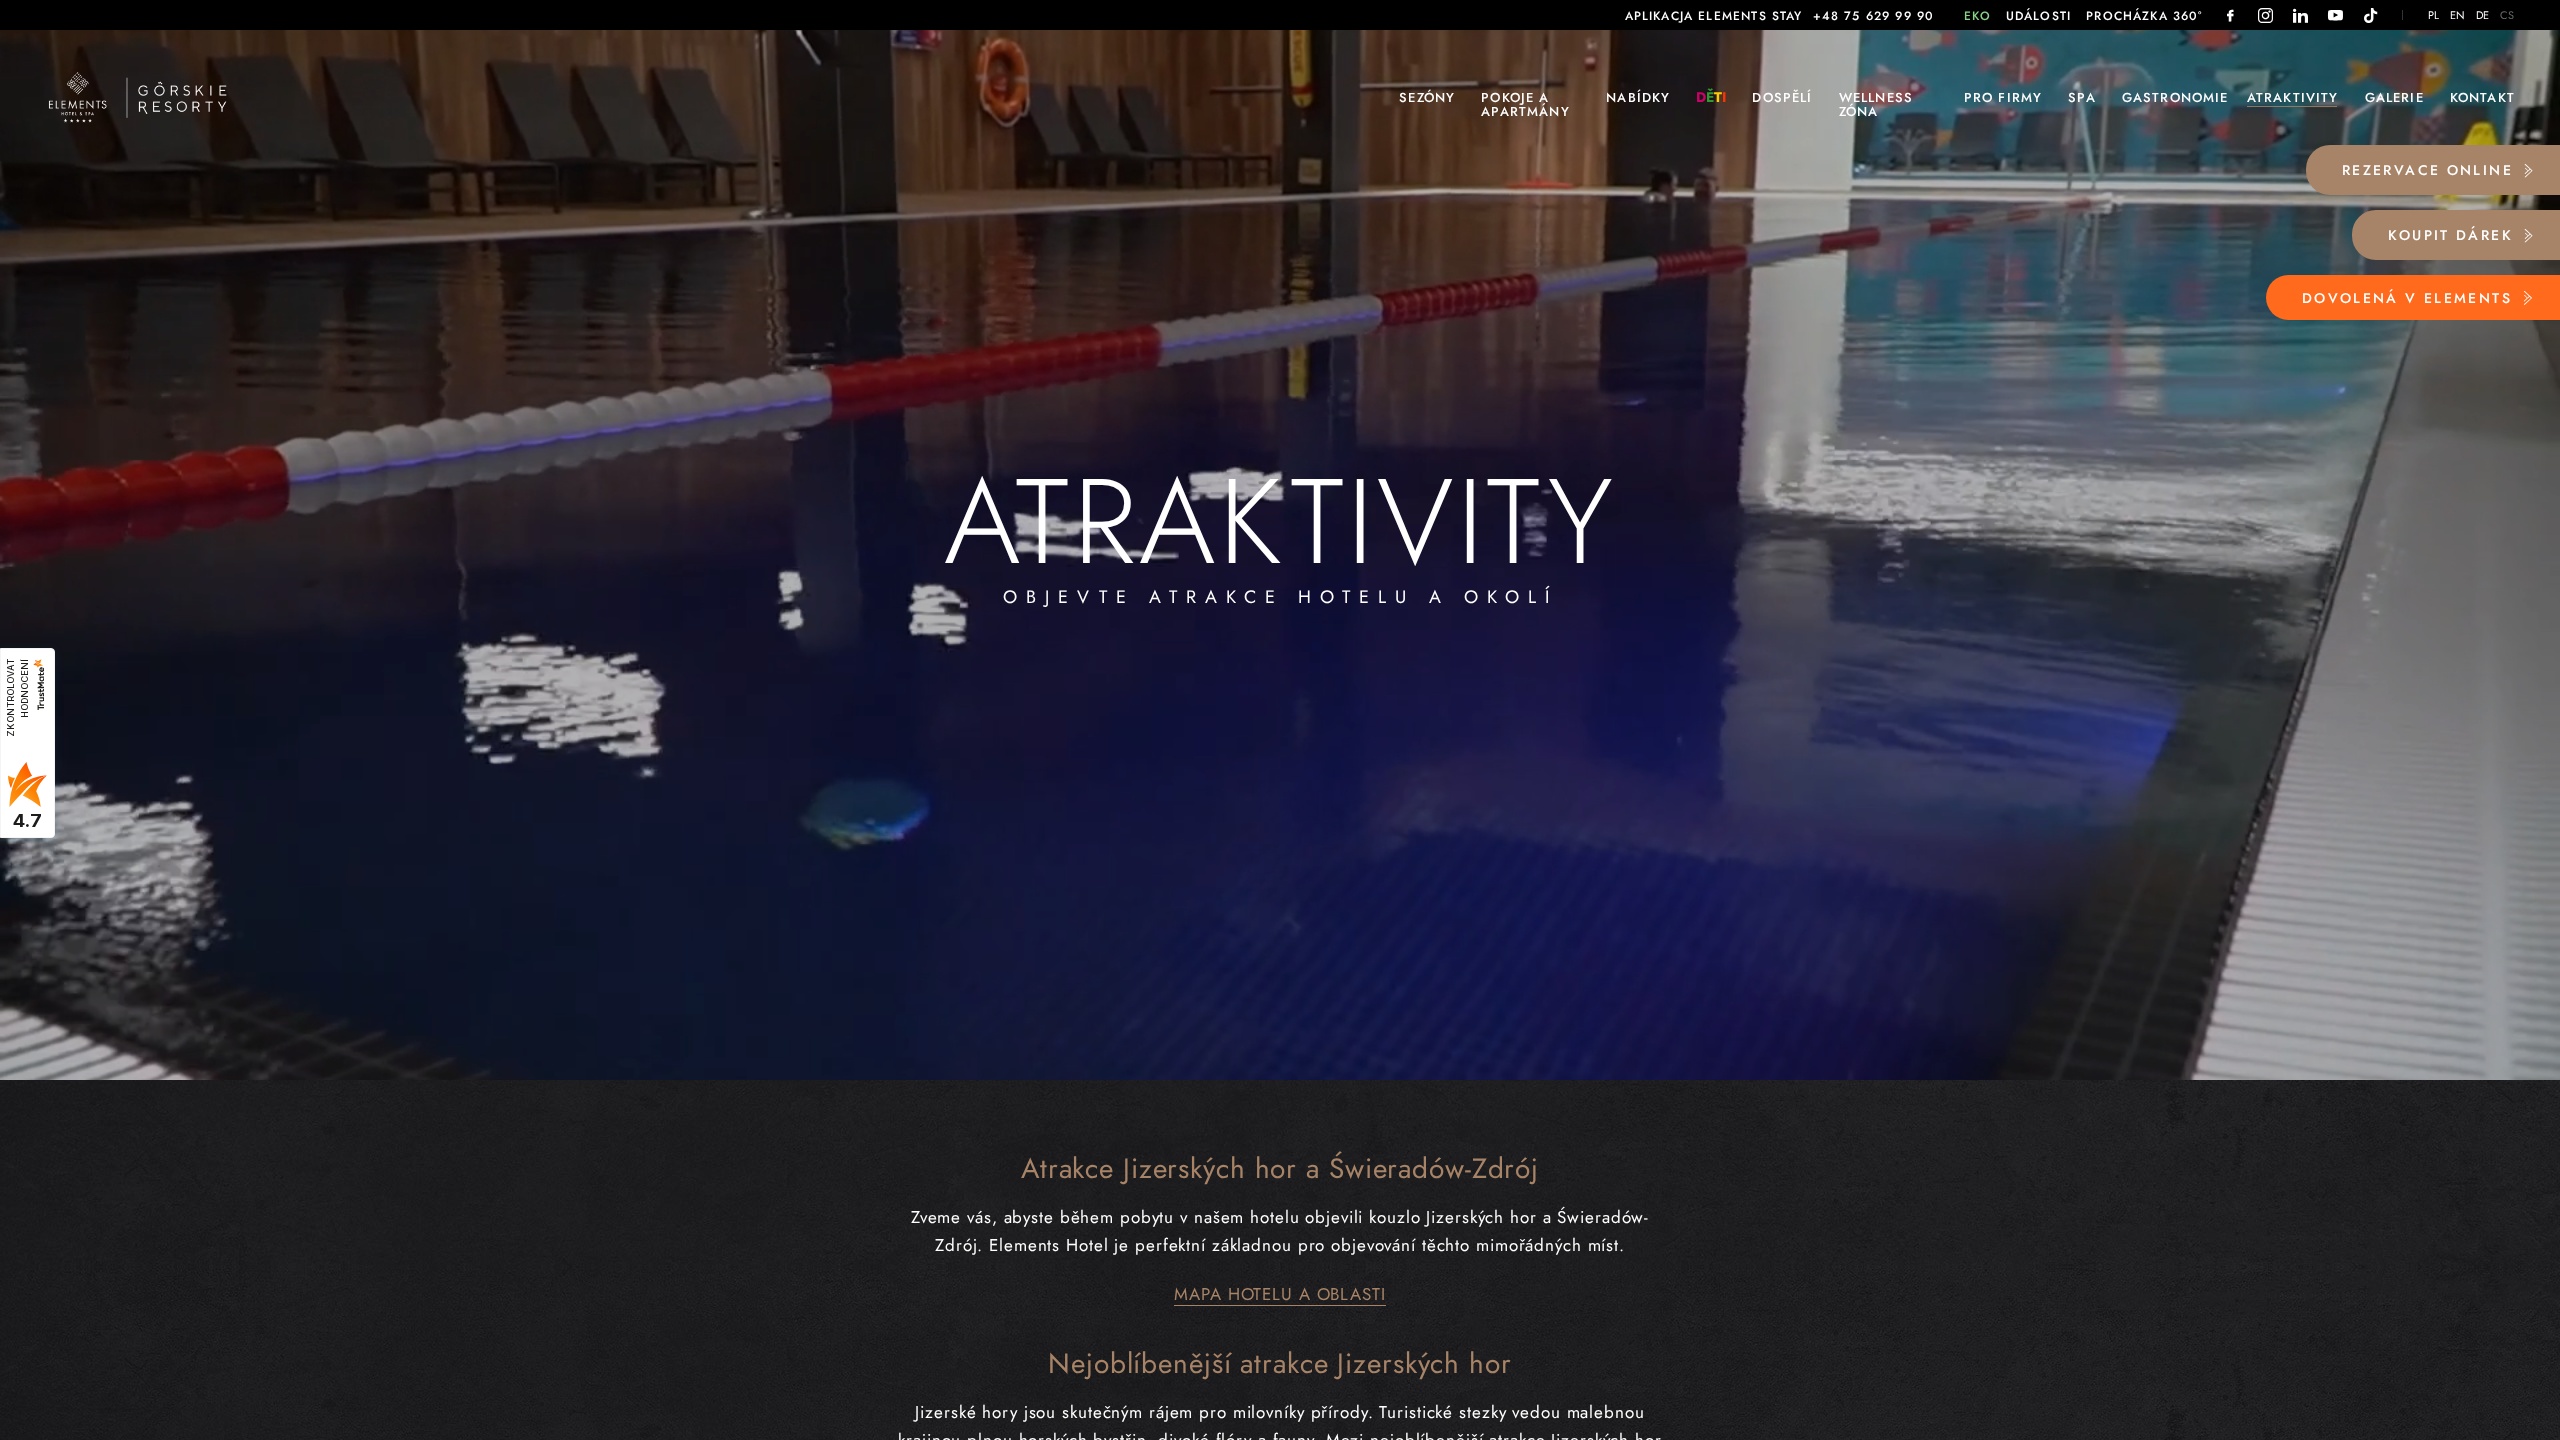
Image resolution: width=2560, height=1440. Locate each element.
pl (2434, 15)
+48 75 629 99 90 (1874, 16)
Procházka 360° (2144, 16)
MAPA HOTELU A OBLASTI (1279, 1294)
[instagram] (2265, 15)
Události (2038, 16)
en (2458, 15)
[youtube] (2335, 15)
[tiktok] (2370, 15)
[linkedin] (2300, 15)
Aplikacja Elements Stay (1714, 16)
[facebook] (2230, 15)
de (2483, 15)
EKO (1977, 16)
